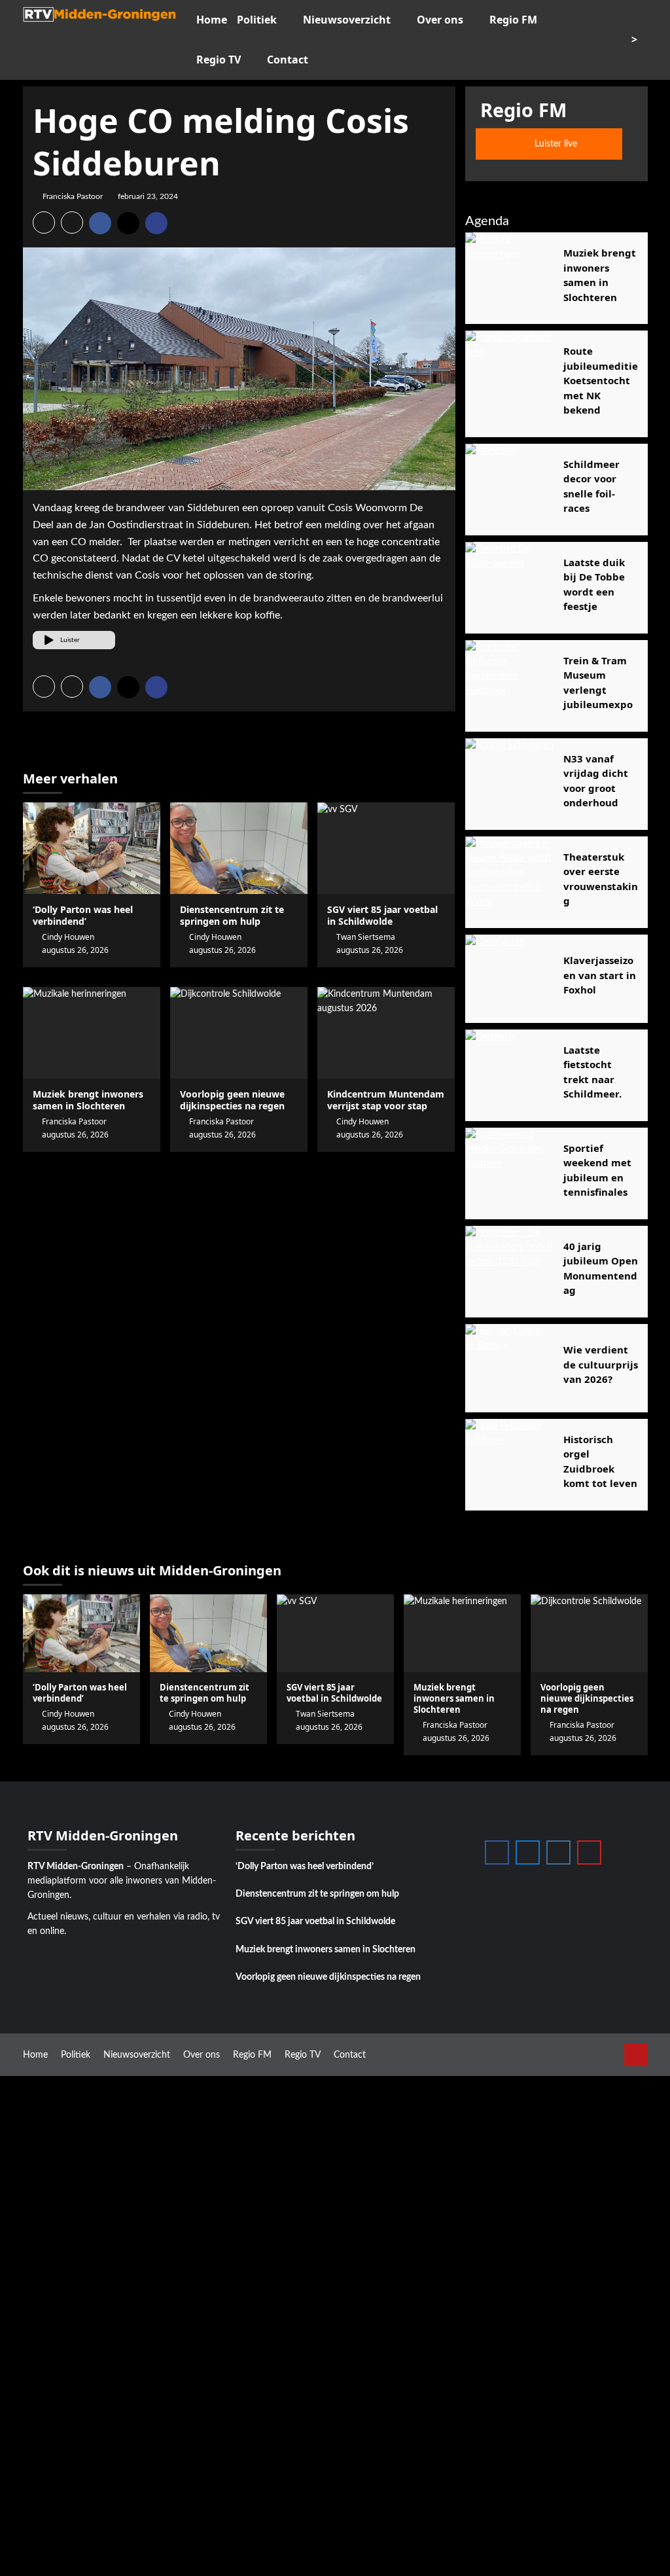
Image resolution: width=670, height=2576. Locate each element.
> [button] (636, 39)
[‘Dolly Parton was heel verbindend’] (92, 848)
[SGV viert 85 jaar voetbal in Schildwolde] (386, 848)
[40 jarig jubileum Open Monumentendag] (509, 1270)
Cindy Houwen (68, 937)
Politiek (257, 20)
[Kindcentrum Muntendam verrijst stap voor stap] (386, 1033)
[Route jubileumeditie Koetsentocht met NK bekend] (509, 375)
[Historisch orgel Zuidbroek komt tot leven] (509, 1463)
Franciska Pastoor (73, 196)
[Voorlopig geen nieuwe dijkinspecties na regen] (239, 1033)
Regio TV (219, 60)
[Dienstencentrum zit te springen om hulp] (239, 848)
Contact (288, 60)
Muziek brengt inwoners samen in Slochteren (326, 1950)
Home (212, 20)
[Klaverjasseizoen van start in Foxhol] (509, 979)
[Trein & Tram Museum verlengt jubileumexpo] (509, 684)
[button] (44, 223)
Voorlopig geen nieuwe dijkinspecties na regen (328, 1977)
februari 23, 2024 (148, 196)
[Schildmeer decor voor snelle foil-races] (509, 488)
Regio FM (513, 20)
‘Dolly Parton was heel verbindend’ (83, 915)
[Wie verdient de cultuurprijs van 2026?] (509, 1368)
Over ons (440, 20)
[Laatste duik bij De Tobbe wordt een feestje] (509, 586)
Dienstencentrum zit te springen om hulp (232, 915)
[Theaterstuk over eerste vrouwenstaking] (509, 881)
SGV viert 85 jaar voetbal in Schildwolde (315, 1922)
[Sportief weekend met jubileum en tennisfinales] (509, 1172)
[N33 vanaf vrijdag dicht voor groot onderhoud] (509, 782)
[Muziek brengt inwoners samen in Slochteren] (92, 1033)
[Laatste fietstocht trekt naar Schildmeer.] (509, 1074)
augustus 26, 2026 (75, 950)
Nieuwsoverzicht (347, 20)
